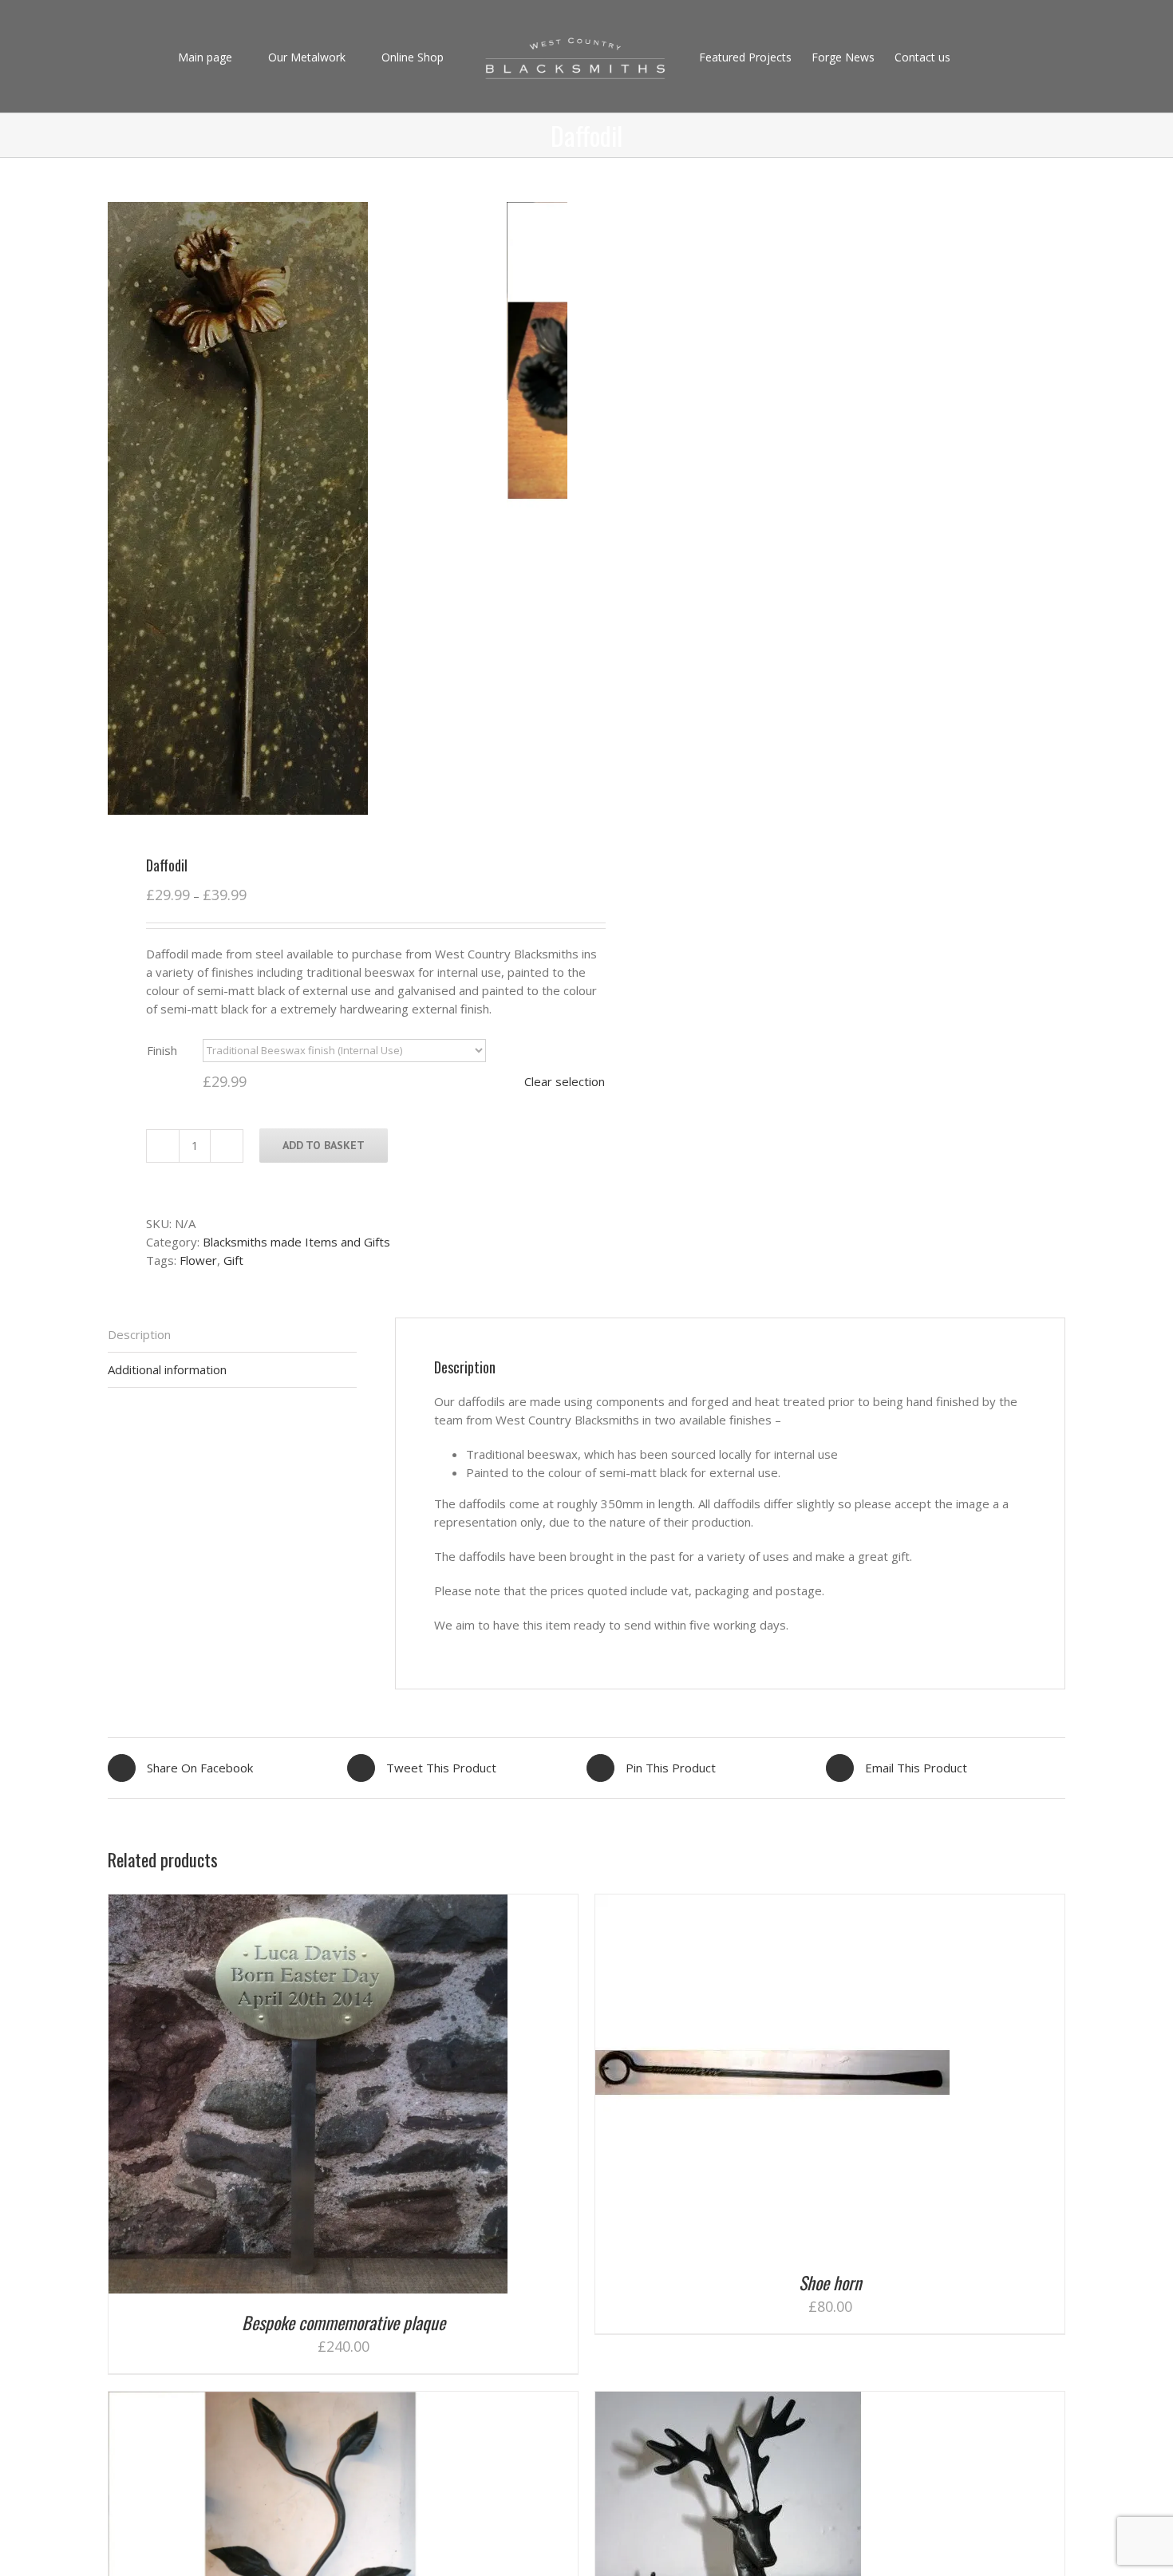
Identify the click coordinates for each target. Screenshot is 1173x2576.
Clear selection (565, 1081)
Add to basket (324, 1145)
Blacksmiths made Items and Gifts (296, 1242)
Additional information (167, 1369)
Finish (162, 1050)
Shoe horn (830, 2282)
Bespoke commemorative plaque (344, 2322)
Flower (198, 1260)
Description (139, 1334)
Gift (233, 1260)
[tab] (232, 1335)
